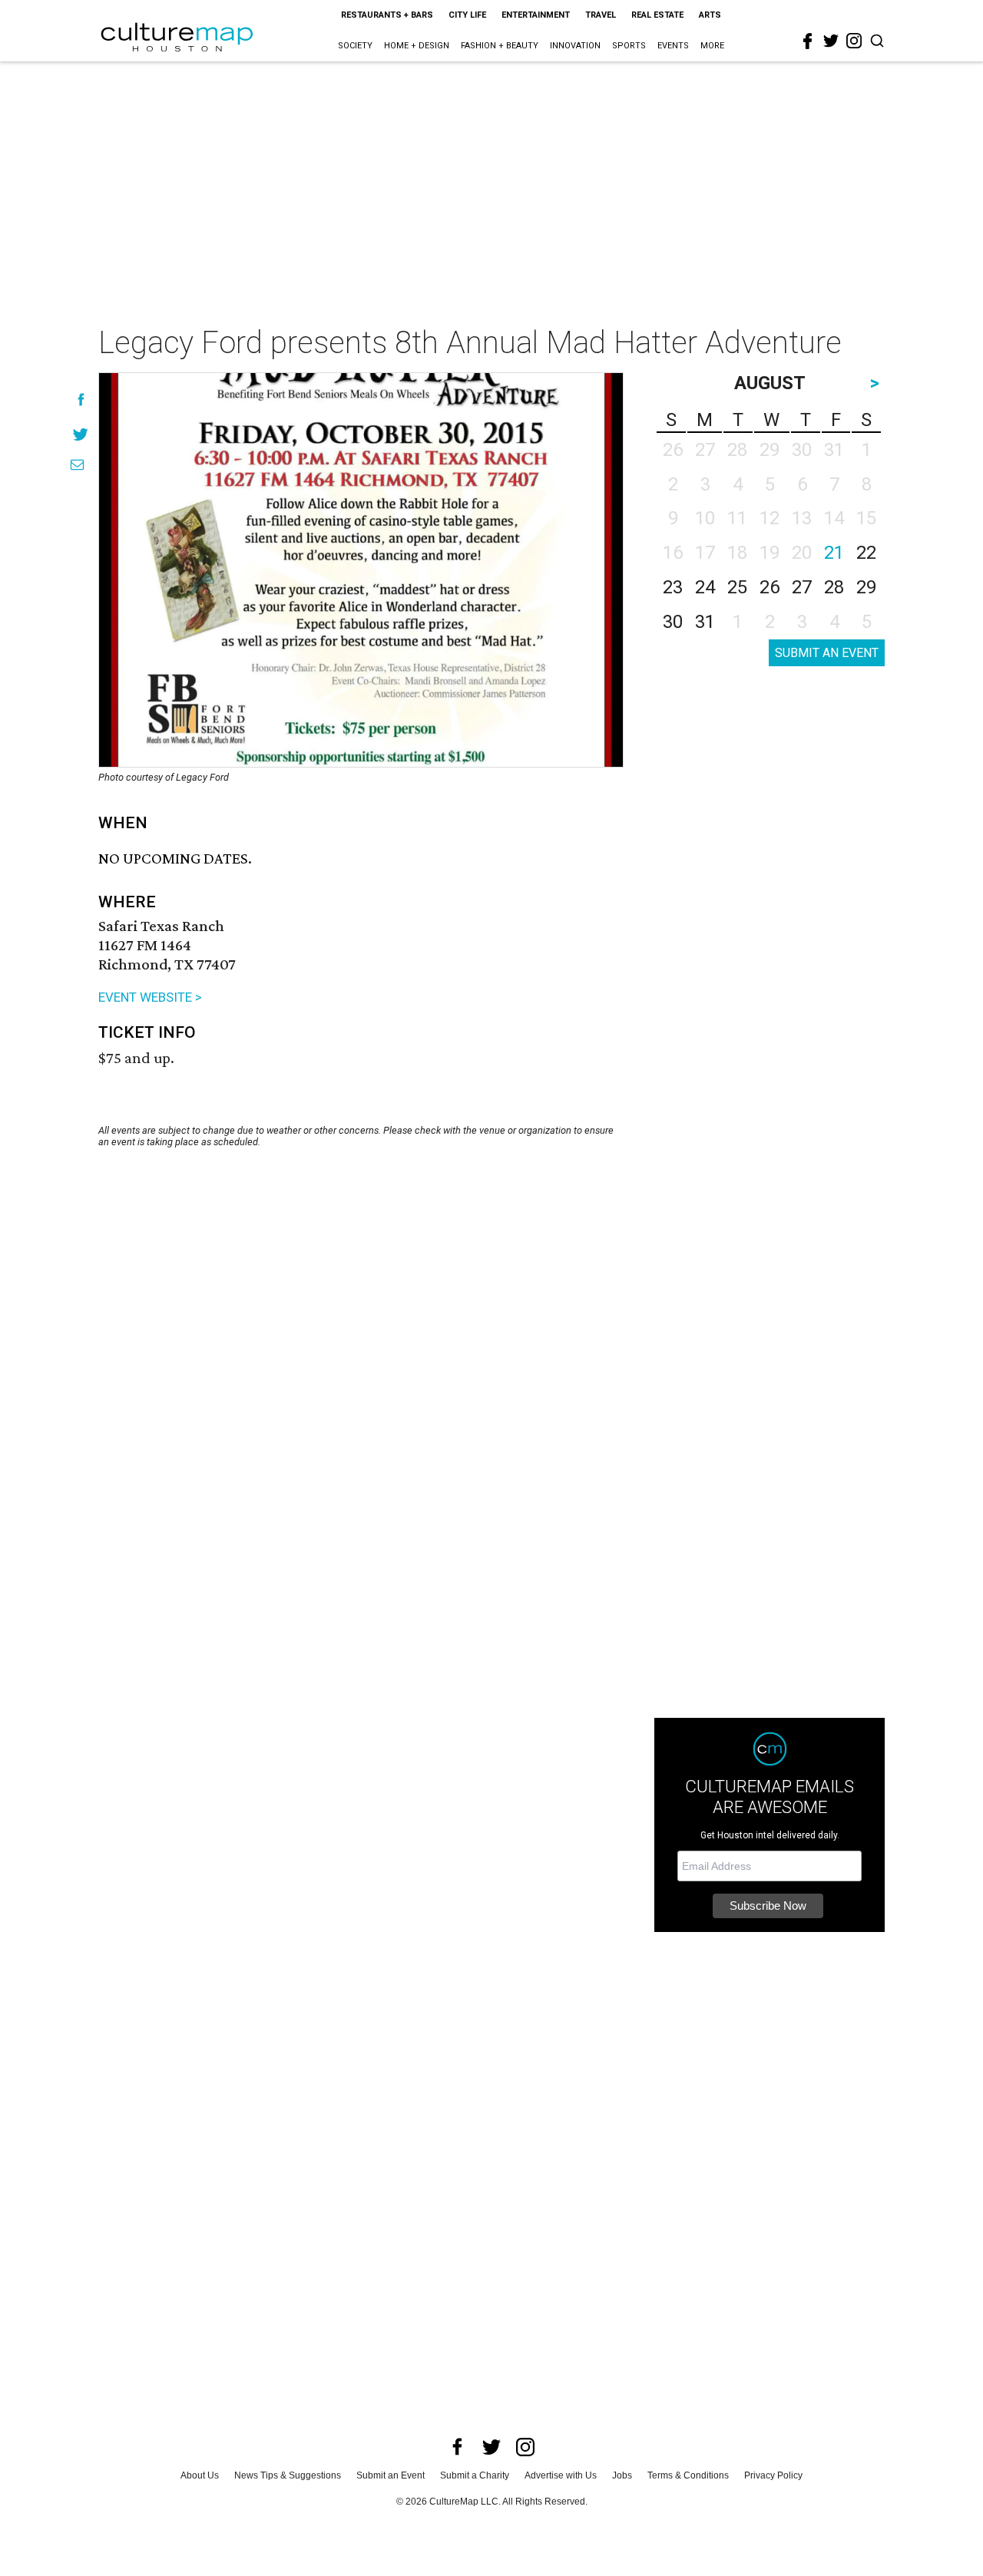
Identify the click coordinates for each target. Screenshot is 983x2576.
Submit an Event (391, 2475)
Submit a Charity (475, 2475)
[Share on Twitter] (81, 434)
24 (705, 587)
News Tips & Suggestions (288, 2475)
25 (737, 587)
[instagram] (854, 41)
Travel (601, 15)
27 (802, 587)
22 (866, 553)
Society (355, 46)
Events (673, 46)
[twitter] (831, 41)
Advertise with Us (561, 2475)
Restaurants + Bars (387, 15)
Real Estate (657, 15)
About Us (200, 2475)
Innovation (575, 46)
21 (834, 553)
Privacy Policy (773, 2475)
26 (770, 587)
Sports (629, 46)
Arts (710, 15)
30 (673, 622)
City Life (467, 15)
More (712, 46)
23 (673, 587)
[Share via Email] (77, 465)
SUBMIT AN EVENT (827, 653)
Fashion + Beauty (500, 46)
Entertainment (536, 15)
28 (834, 587)
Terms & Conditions (688, 2475)
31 (705, 622)
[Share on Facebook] (81, 400)
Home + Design (417, 46)
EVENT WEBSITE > (150, 997)
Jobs (622, 2475)
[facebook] (808, 41)
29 (866, 587)
